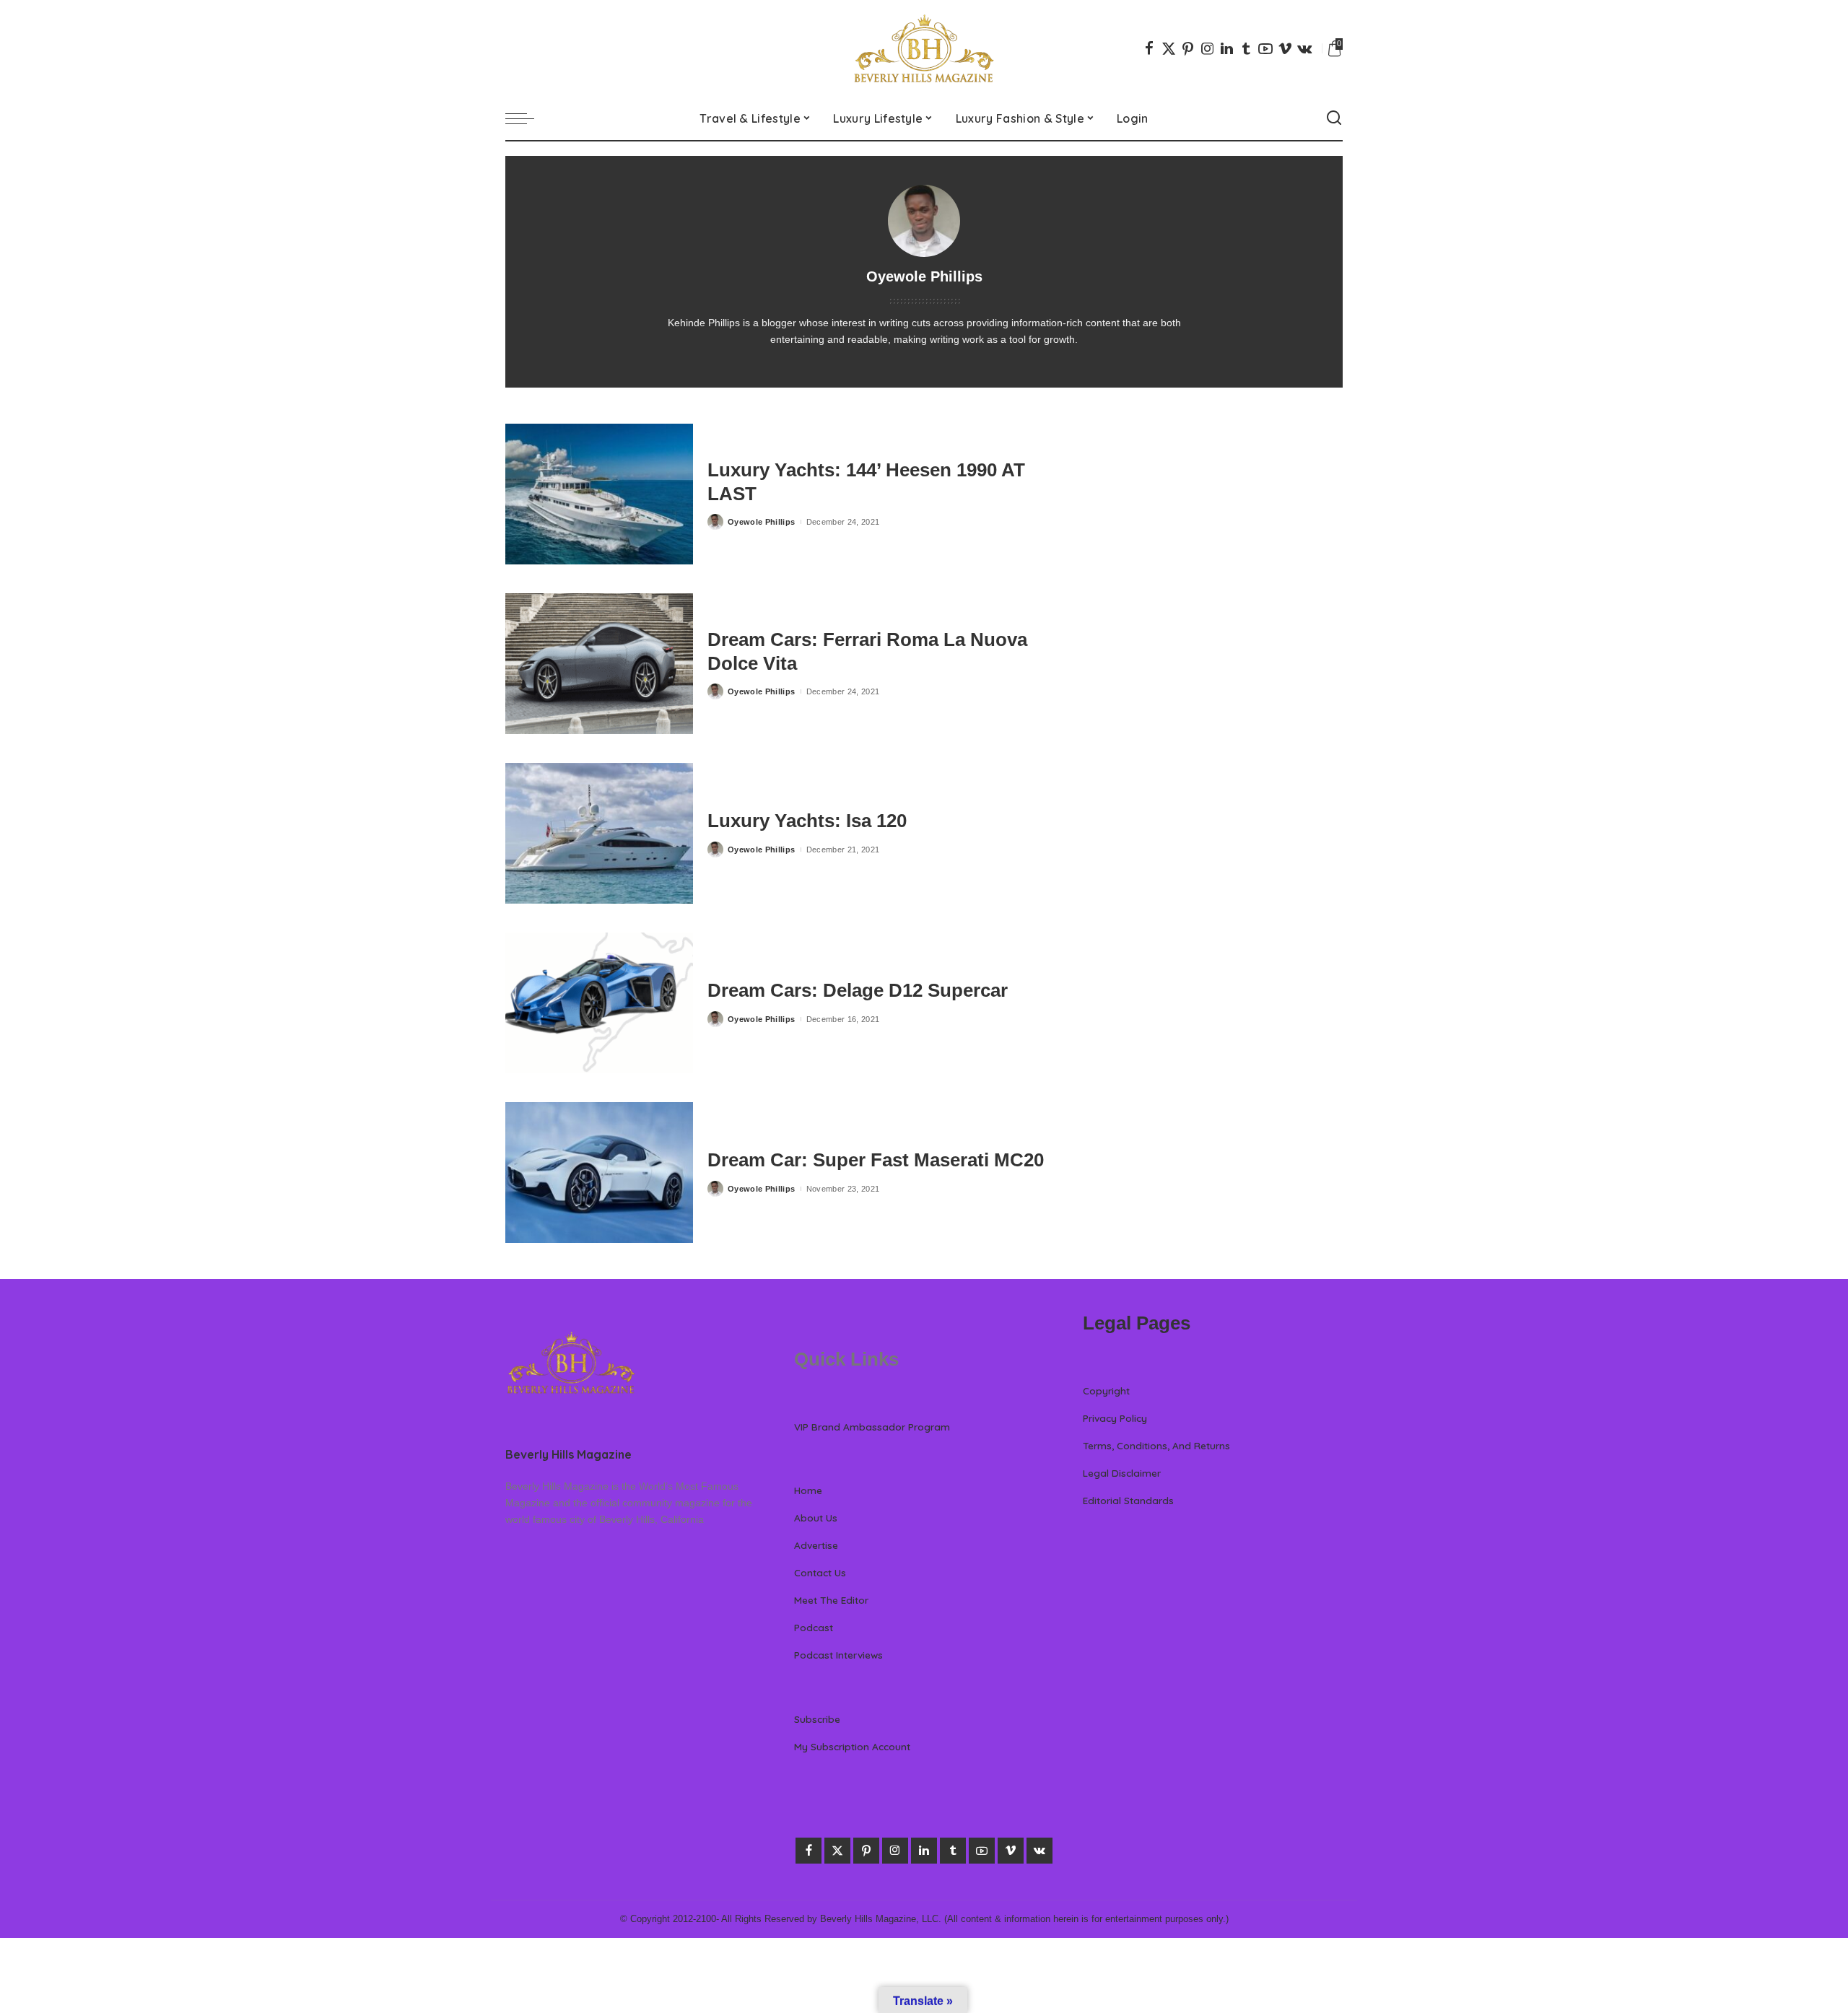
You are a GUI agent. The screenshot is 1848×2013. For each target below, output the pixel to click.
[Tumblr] (1246, 48)
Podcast (814, 1627)
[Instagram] (1208, 48)
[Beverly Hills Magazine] (924, 48)
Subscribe (817, 1719)
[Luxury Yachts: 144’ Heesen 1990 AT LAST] (599, 494)
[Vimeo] (1285, 48)
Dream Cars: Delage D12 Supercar (858, 990)
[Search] (1334, 118)
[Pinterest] (1188, 48)
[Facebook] (1149, 48)
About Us (816, 1518)
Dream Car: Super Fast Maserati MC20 (876, 1160)
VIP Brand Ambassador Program (872, 1427)
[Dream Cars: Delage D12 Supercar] (599, 1003)
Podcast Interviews (838, 1655)
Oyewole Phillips (762, 522)
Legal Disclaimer (1122, 1473)
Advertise (816, 1545)
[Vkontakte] (1304, 48)
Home (808, 1490)
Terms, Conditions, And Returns (1156, 1445)
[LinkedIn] (1227, 48)
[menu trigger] (527, 118)
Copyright (1106, 1390)
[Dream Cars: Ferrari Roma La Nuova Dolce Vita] (599, 664)
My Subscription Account (852, 1746)
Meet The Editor (831, 1600)
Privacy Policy (1115, 1418)
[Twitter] (1169, 48)
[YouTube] (1265, 48)
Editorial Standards (1128, 1500)
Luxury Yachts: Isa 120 (807, 821)
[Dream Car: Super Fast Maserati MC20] (599, 1173)
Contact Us (820, 1572)
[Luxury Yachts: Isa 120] (599, 833)
